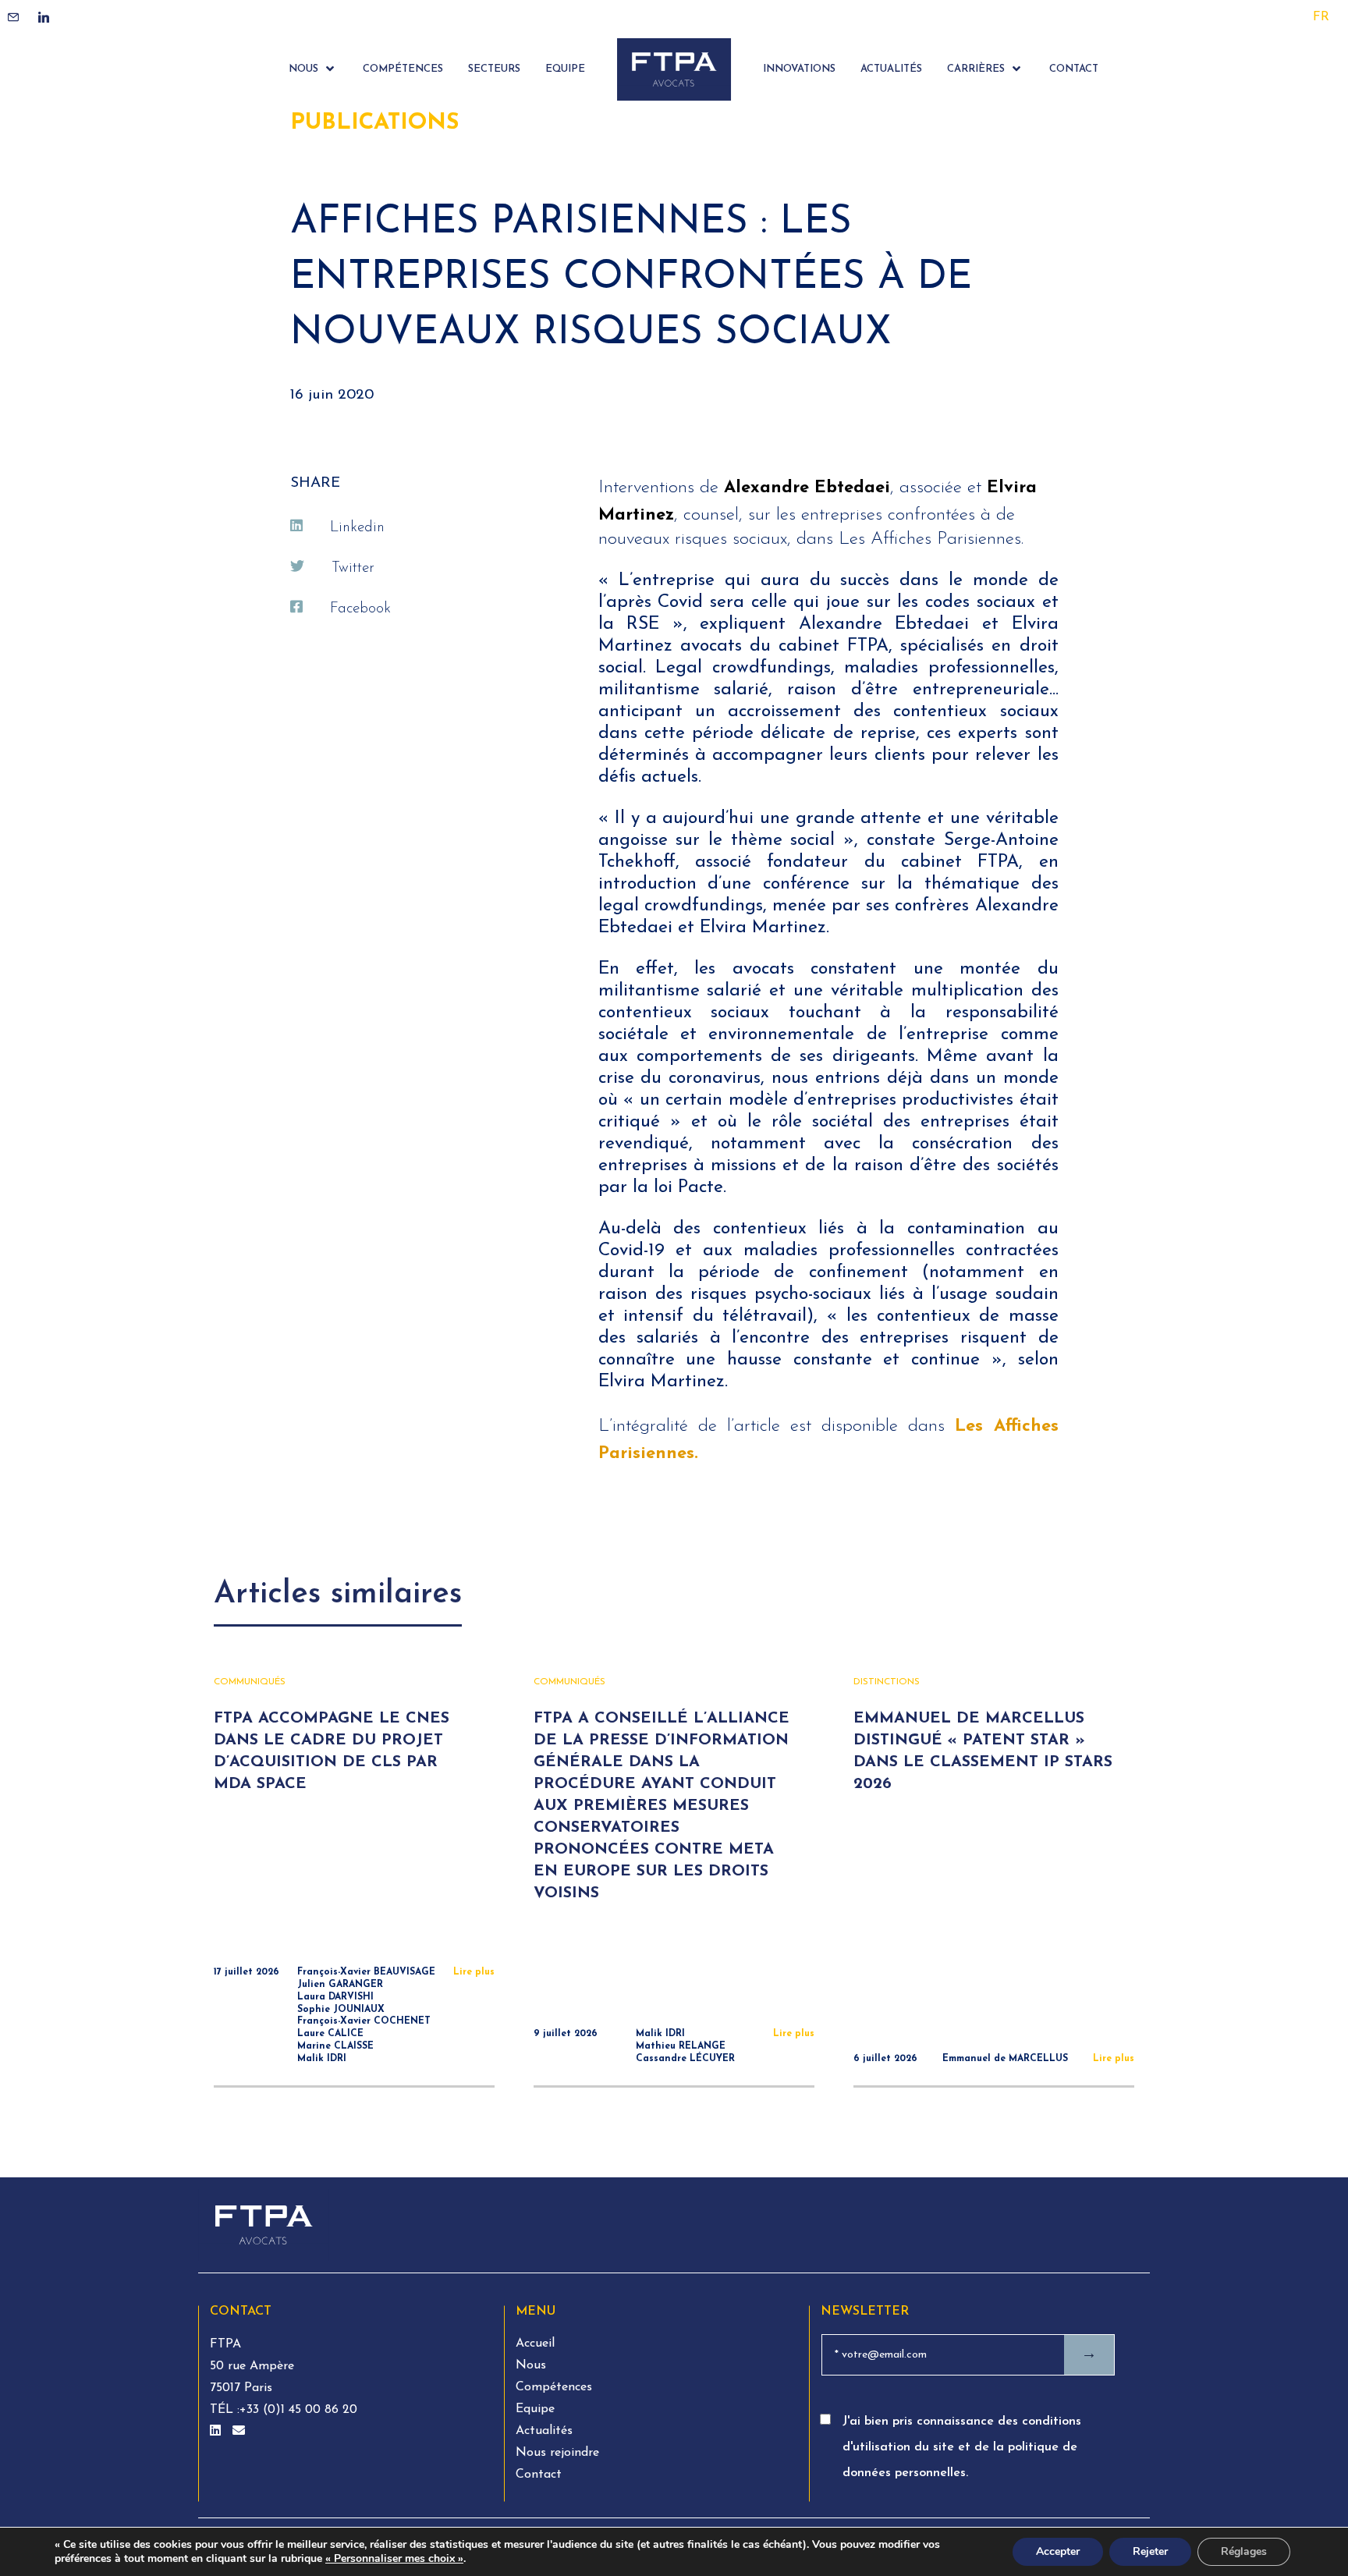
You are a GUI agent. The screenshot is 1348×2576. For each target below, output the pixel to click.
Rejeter (1150, 2551)
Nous (531, 2365)
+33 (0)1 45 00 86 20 (298, 2410)
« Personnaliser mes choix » (394, 2559)
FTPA (225, 2344)
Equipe (535, 2409)
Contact (539, 2475)
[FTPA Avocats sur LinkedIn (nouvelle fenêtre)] (217, 2432)
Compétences (554, 2387)
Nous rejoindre (557, 2453)
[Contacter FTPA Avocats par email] (239, 2432)
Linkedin (357, 528)
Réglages (1244, 2551)
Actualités (544, 2431)
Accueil (535, 2344)
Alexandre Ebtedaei (807, 488)
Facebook (360, 609)
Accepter (1058, 2551)
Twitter (353, 568)
